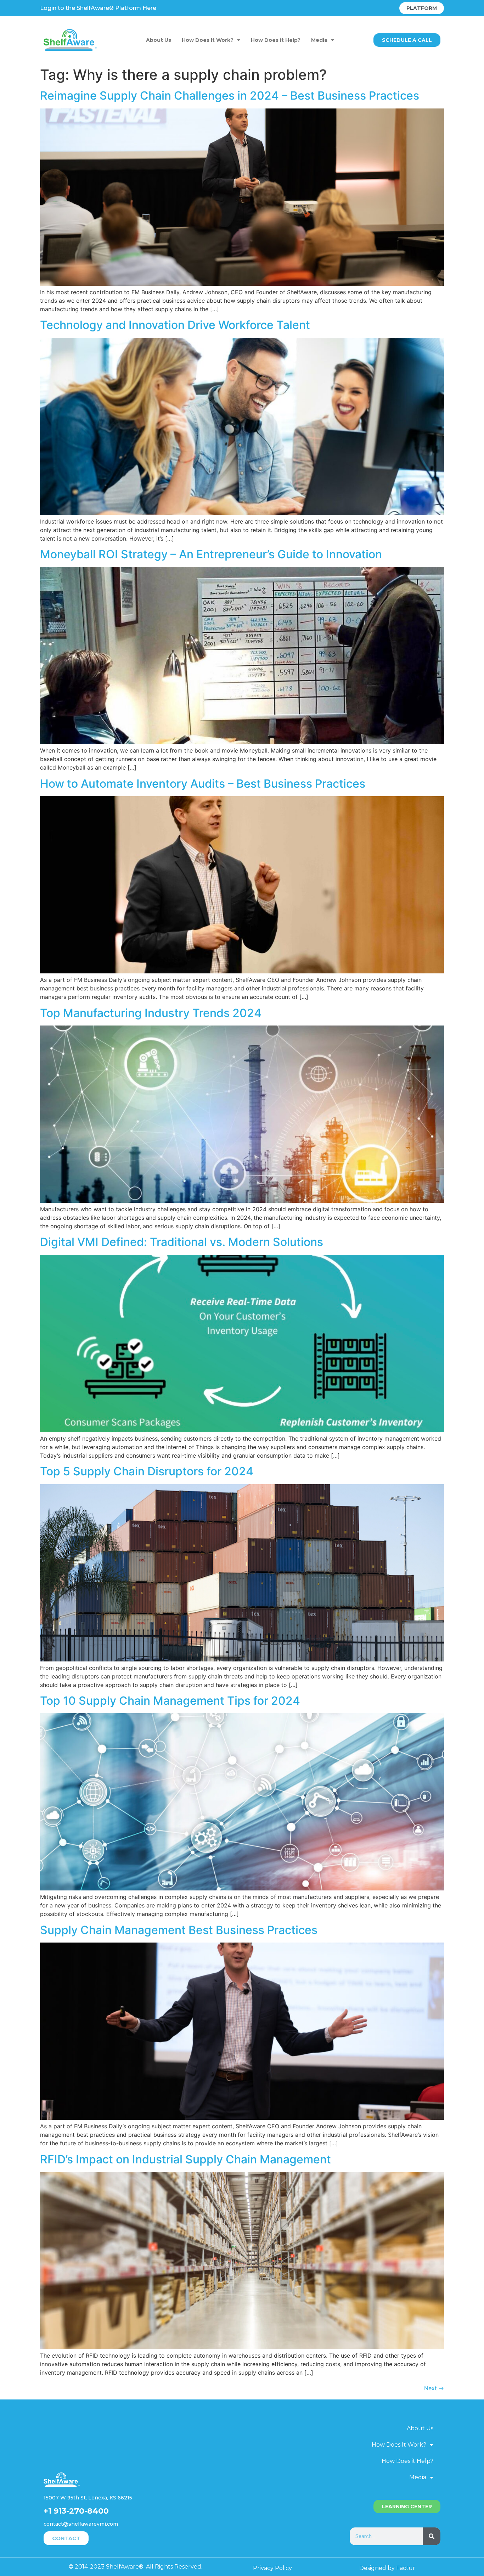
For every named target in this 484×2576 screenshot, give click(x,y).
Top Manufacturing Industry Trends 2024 (151, 1013)
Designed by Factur (387, 2568)
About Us (159, 40)
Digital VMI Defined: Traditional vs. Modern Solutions (182, 1242)
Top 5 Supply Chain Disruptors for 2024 (147, 1471)
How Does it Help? (276, 40)
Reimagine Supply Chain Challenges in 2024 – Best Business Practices (230, 96)
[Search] (432, 2536)
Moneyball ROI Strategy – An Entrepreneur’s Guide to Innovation (211, 554)
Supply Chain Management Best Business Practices (179, 1930)
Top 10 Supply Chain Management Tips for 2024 (170, 1701)
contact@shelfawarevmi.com (81, 2524)
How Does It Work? (208, 40)
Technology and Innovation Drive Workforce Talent (175, 325)
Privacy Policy (272, 2568)
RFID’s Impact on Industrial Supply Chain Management (185, 2159)
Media (319, 40)
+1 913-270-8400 (76, 2511)
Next (434, 2388)
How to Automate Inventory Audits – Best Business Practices (203, 784)
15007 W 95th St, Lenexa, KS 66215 (88, 2498)
